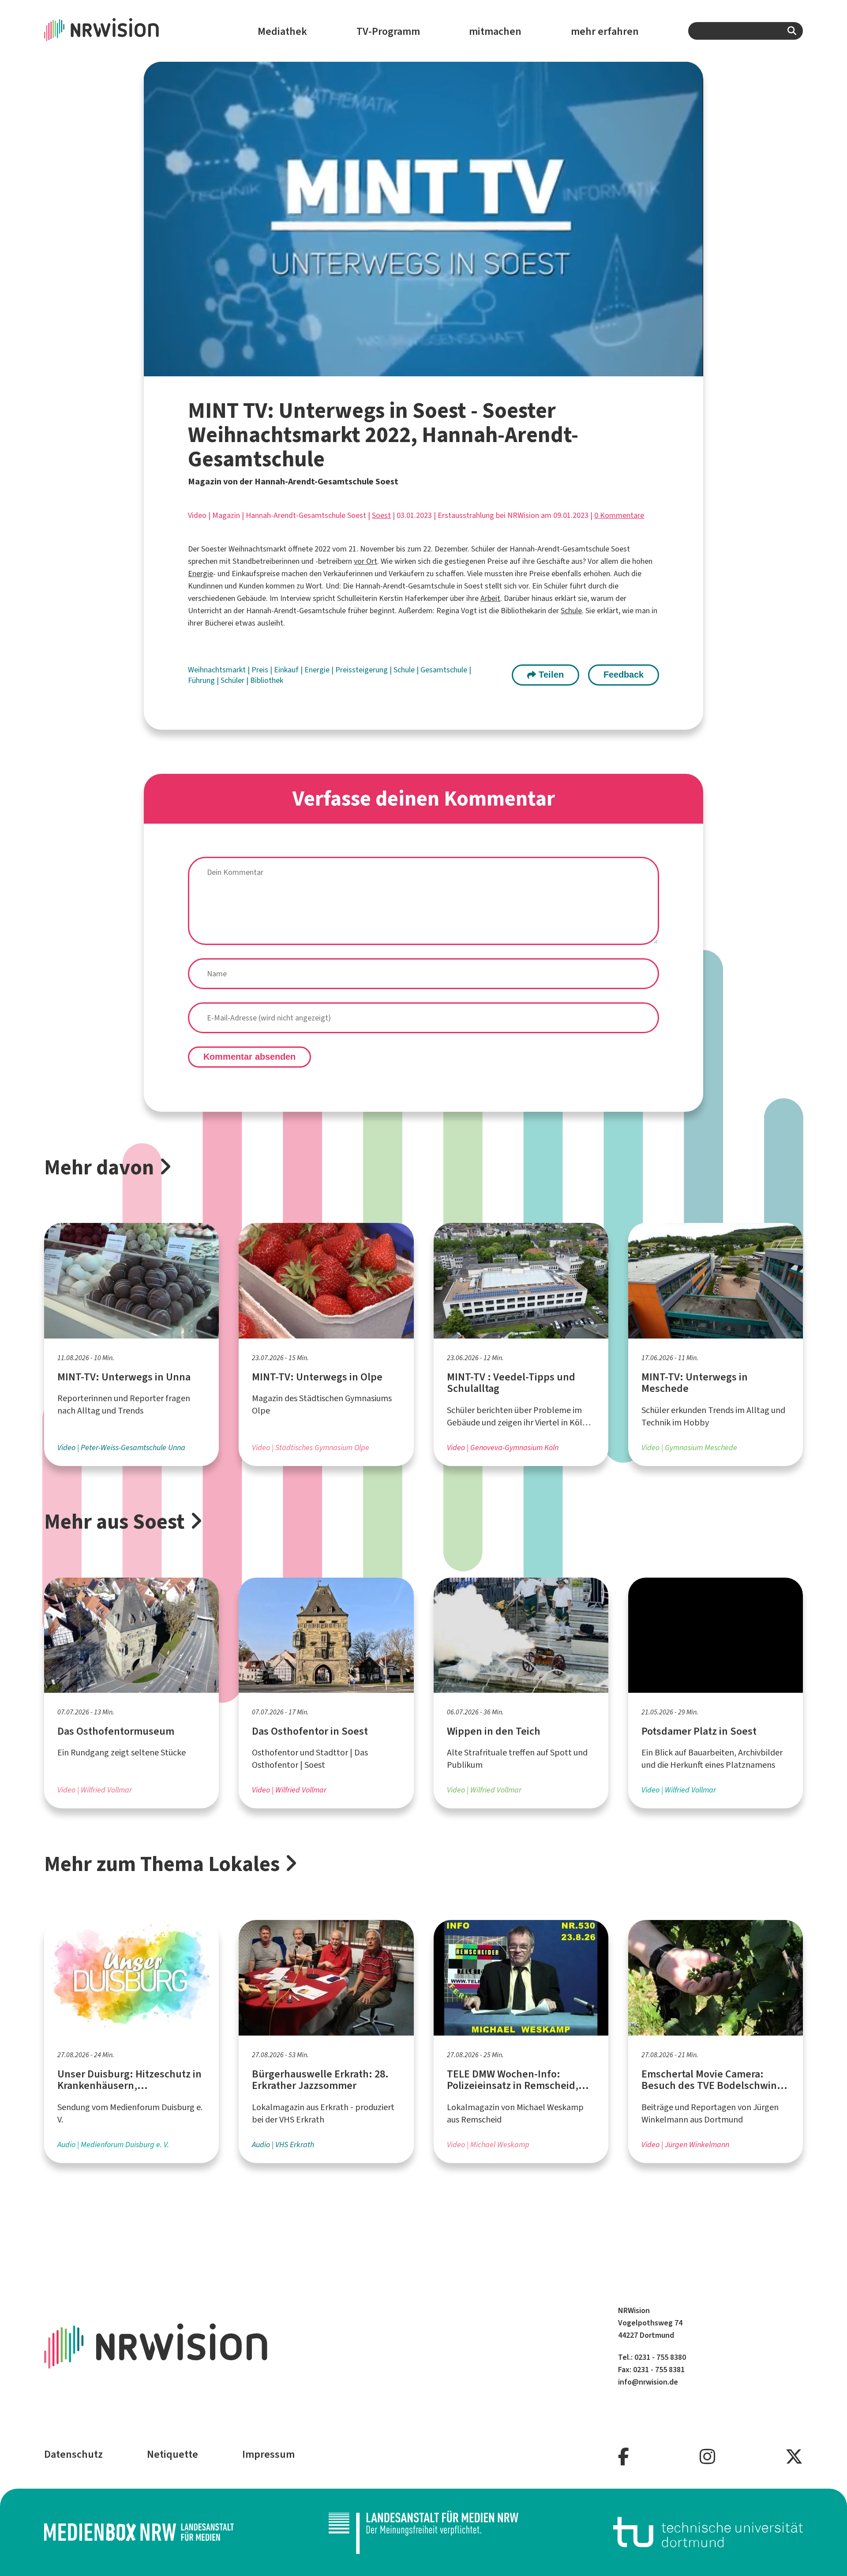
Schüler (233, 680)
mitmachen (495, 31)
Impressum (268, 2454)
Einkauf (287, 670)
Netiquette (172, 2454)
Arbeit (490, 598)
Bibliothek (267, 680)
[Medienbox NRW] (139, 2532)
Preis (261, 670)
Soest (381, 515)
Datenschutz (73, 2454)
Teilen (550, 675)
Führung (202, 680)
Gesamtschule (445, 670)
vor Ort (365, 561)
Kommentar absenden (249, 1057)
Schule (571, 611)
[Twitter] (794, 2457)
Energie (201, 574)
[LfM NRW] (423, 2532)
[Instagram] (707, 2457)
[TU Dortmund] (708, 2532)
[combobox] (746, 31)
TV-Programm (388, 31)
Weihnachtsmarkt (218, 670)
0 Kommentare (619, 515)
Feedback (624, 675)
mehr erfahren (605, 31)
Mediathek (282, 31)
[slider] (403, 369)
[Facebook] (624, 2457)
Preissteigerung (362, 670)
